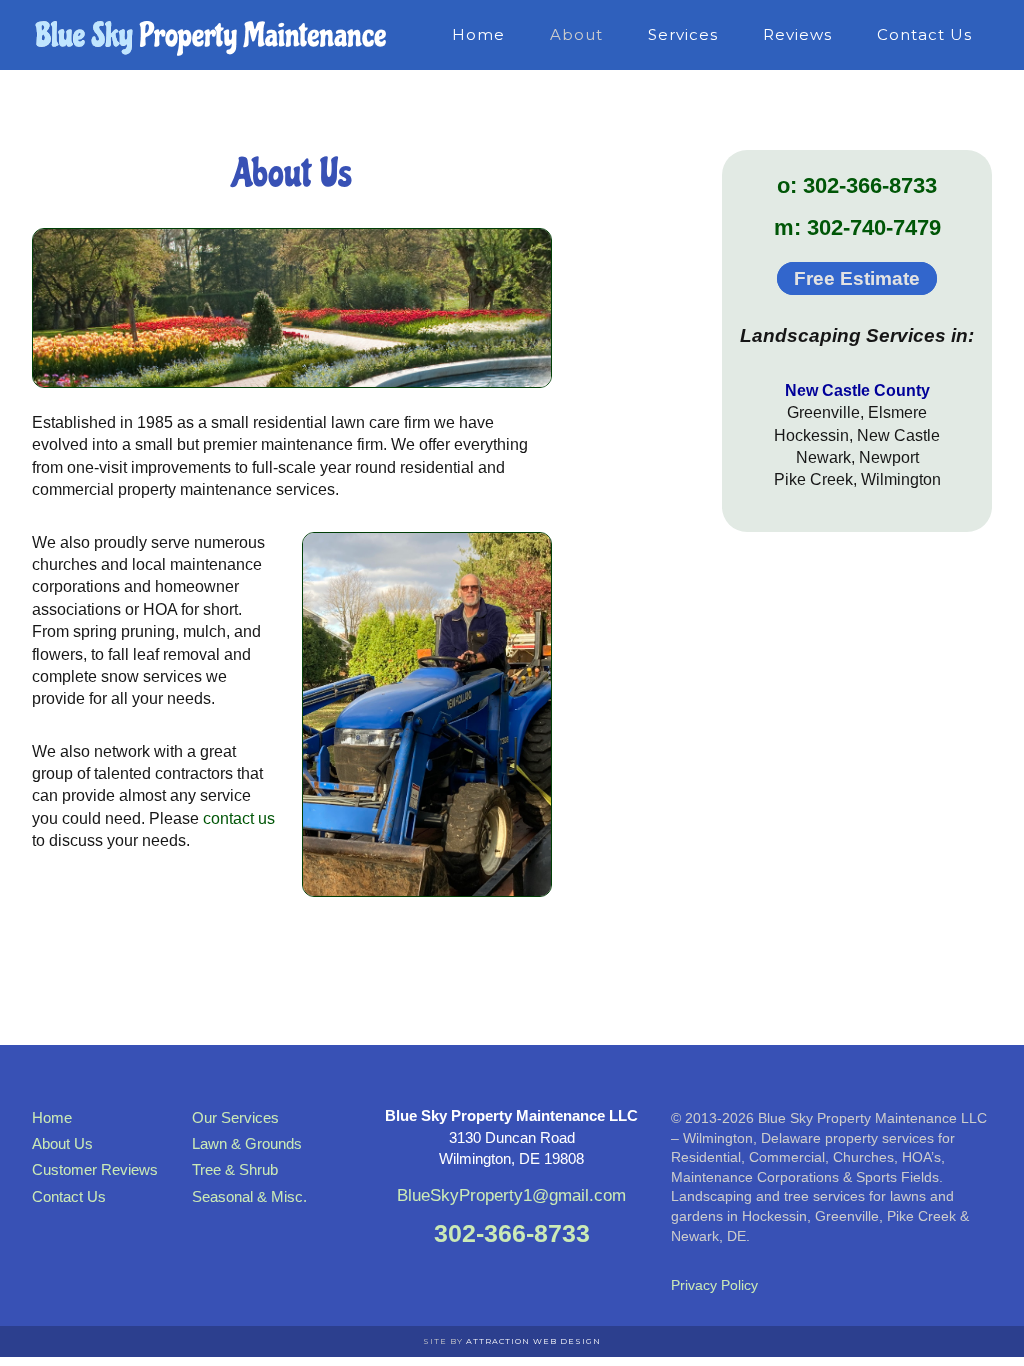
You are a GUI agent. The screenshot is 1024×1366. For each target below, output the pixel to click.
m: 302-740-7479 (857, 227)
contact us (239, 818)
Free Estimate (857, 278)
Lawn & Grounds (247, 1143)
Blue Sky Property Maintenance (212, 35)
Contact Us (69, 1196)
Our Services (235, 1117)
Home (52, 1117)
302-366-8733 (512, 1233)
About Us (62, 1143)
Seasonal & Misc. (249, 1196)
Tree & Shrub (235, 1169)
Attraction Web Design (533, 1341)
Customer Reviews (95, 1169)
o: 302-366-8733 (857, 185)
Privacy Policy (714, 1285)
